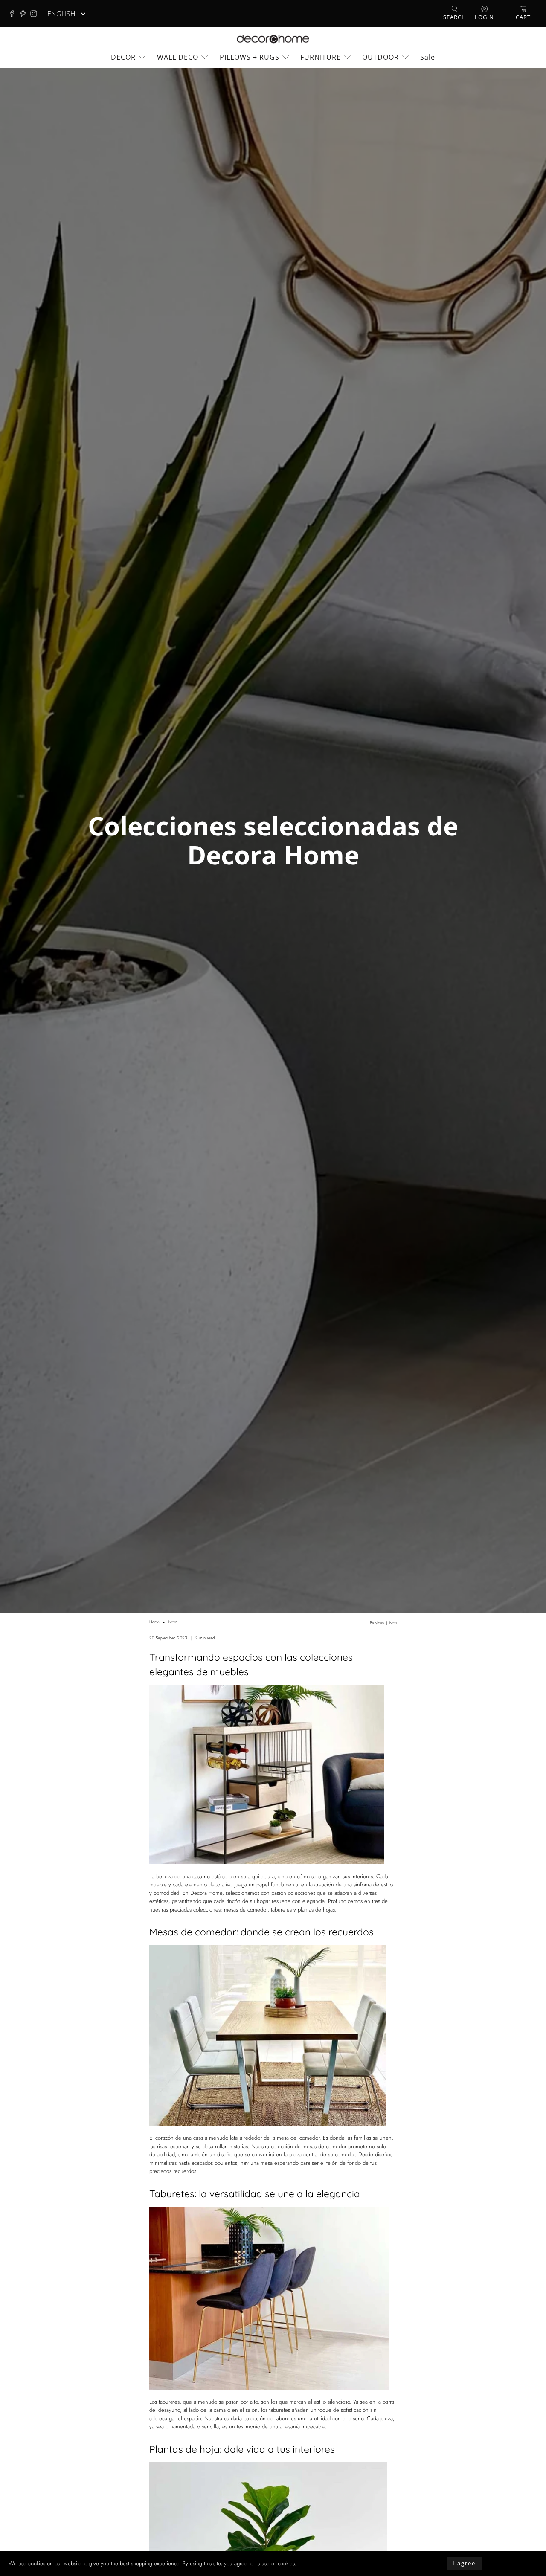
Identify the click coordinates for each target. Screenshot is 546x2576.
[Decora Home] (273, 39)
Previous (377, 1623)
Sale (428, 57)
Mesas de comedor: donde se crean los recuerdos (261, 1932)
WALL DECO (178, 57)
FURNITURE (321, 57)
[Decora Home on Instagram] (36, 14)
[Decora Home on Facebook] (14, 14)
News (173, 1622)
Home (154, 1622)
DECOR (123, 57)
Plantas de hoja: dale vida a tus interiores (242, 2449)
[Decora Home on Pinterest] (25, 14)
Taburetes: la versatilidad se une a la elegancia (255, 2194)
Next (393, 1623)
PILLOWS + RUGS (250, 57)
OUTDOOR (380, 57)
